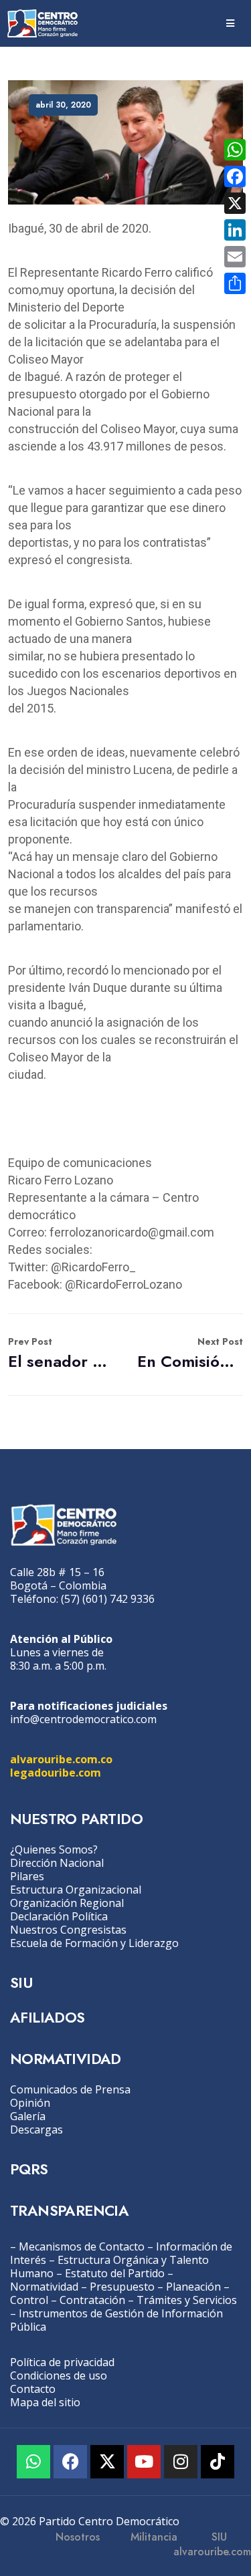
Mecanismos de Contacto (82, 2246)
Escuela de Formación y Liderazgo (94, 1943)
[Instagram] (181, 2462)
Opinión (30, 2103)
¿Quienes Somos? (54, 1849)
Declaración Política (59, 1916)
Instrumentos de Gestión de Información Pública (116, 2320)
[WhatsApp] (235, 150)
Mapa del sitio (45, 2402)
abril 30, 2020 (63, 105)
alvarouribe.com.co (61, 1759)
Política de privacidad (62, 2362)
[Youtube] (144, 2462)
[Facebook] (70, 2462)
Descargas (36, 2130)
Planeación (193, 2287)
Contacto (33, 2389)
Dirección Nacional (57, 1863)
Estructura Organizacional (76, 1890)
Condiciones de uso (59, 2375)
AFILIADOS (48, 2017)
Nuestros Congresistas (68, 1930)
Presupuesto (122, 2287)
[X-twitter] (107, 2462)
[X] (235, 203)
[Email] (235, 257)
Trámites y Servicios (187, 2300)
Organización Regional (67, 1903)
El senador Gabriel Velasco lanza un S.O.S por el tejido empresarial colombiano (61, 1354)
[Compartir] (235, 283)
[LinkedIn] (235, 230)
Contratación (92, 2300)
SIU (21, 1982)
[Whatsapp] (33, 2462)
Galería (28, 2116)
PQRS (29, 2169)
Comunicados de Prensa (70, 2089)
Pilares (27, 1876)
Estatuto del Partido (115, 2273)
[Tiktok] (218, 2462)
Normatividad (44, 2287)
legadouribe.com (56, 1773)
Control (29, 2300)
